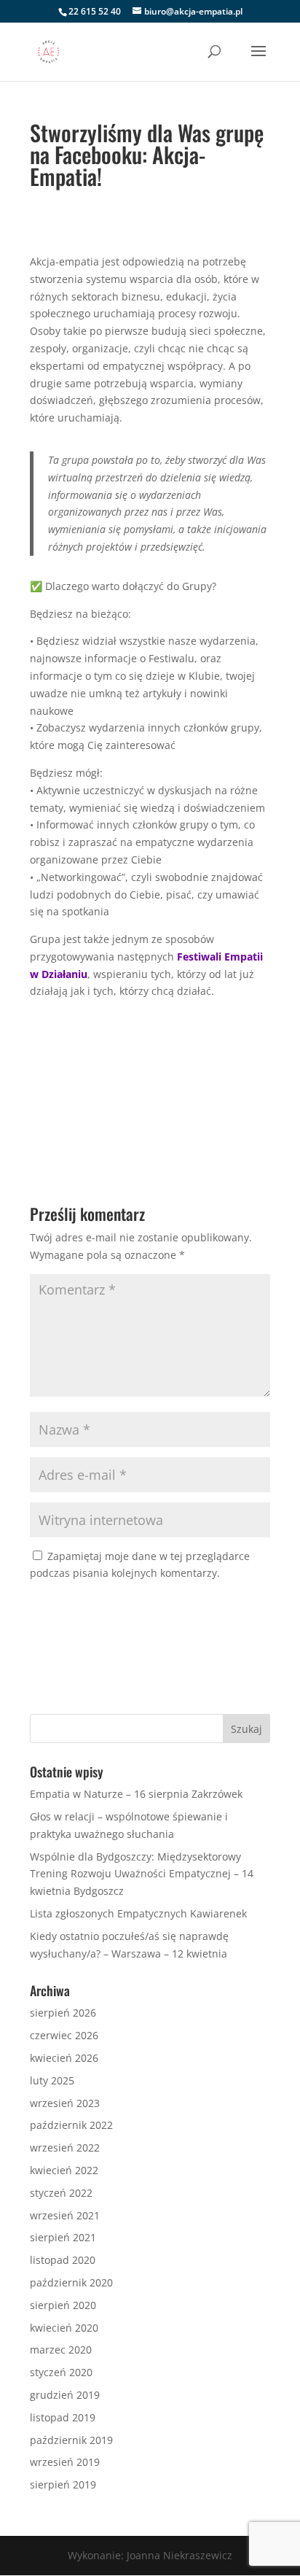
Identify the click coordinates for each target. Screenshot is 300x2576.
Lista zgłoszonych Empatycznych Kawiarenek (138, 1913)
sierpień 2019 (63, 2484)
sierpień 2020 (63, 2305)
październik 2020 (71, 2282)
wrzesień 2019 (65, 2462)
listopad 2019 (63, 2417)
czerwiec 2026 (64, 2035)
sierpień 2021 (63, 2237)
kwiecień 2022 (64, 2170)
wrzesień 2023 (65, 2103)
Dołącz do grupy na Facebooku (150, 1062)
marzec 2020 (61, 2350)
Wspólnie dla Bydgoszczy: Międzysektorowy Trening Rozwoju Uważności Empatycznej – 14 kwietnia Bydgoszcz (142, 1874)
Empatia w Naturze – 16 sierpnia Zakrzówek (136, 1794)
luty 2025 (52, 2080)
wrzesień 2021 (65, 2215)
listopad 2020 (63, 2260)
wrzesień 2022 (65, 2148)
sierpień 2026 (63, 2013)
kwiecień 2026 (64, 2058)
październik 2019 (71, 2440)
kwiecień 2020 (64, 2328)
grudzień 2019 (65, 2395)
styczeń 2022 (61, 2193)
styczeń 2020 (61, 2372)
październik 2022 (71, 2125)
